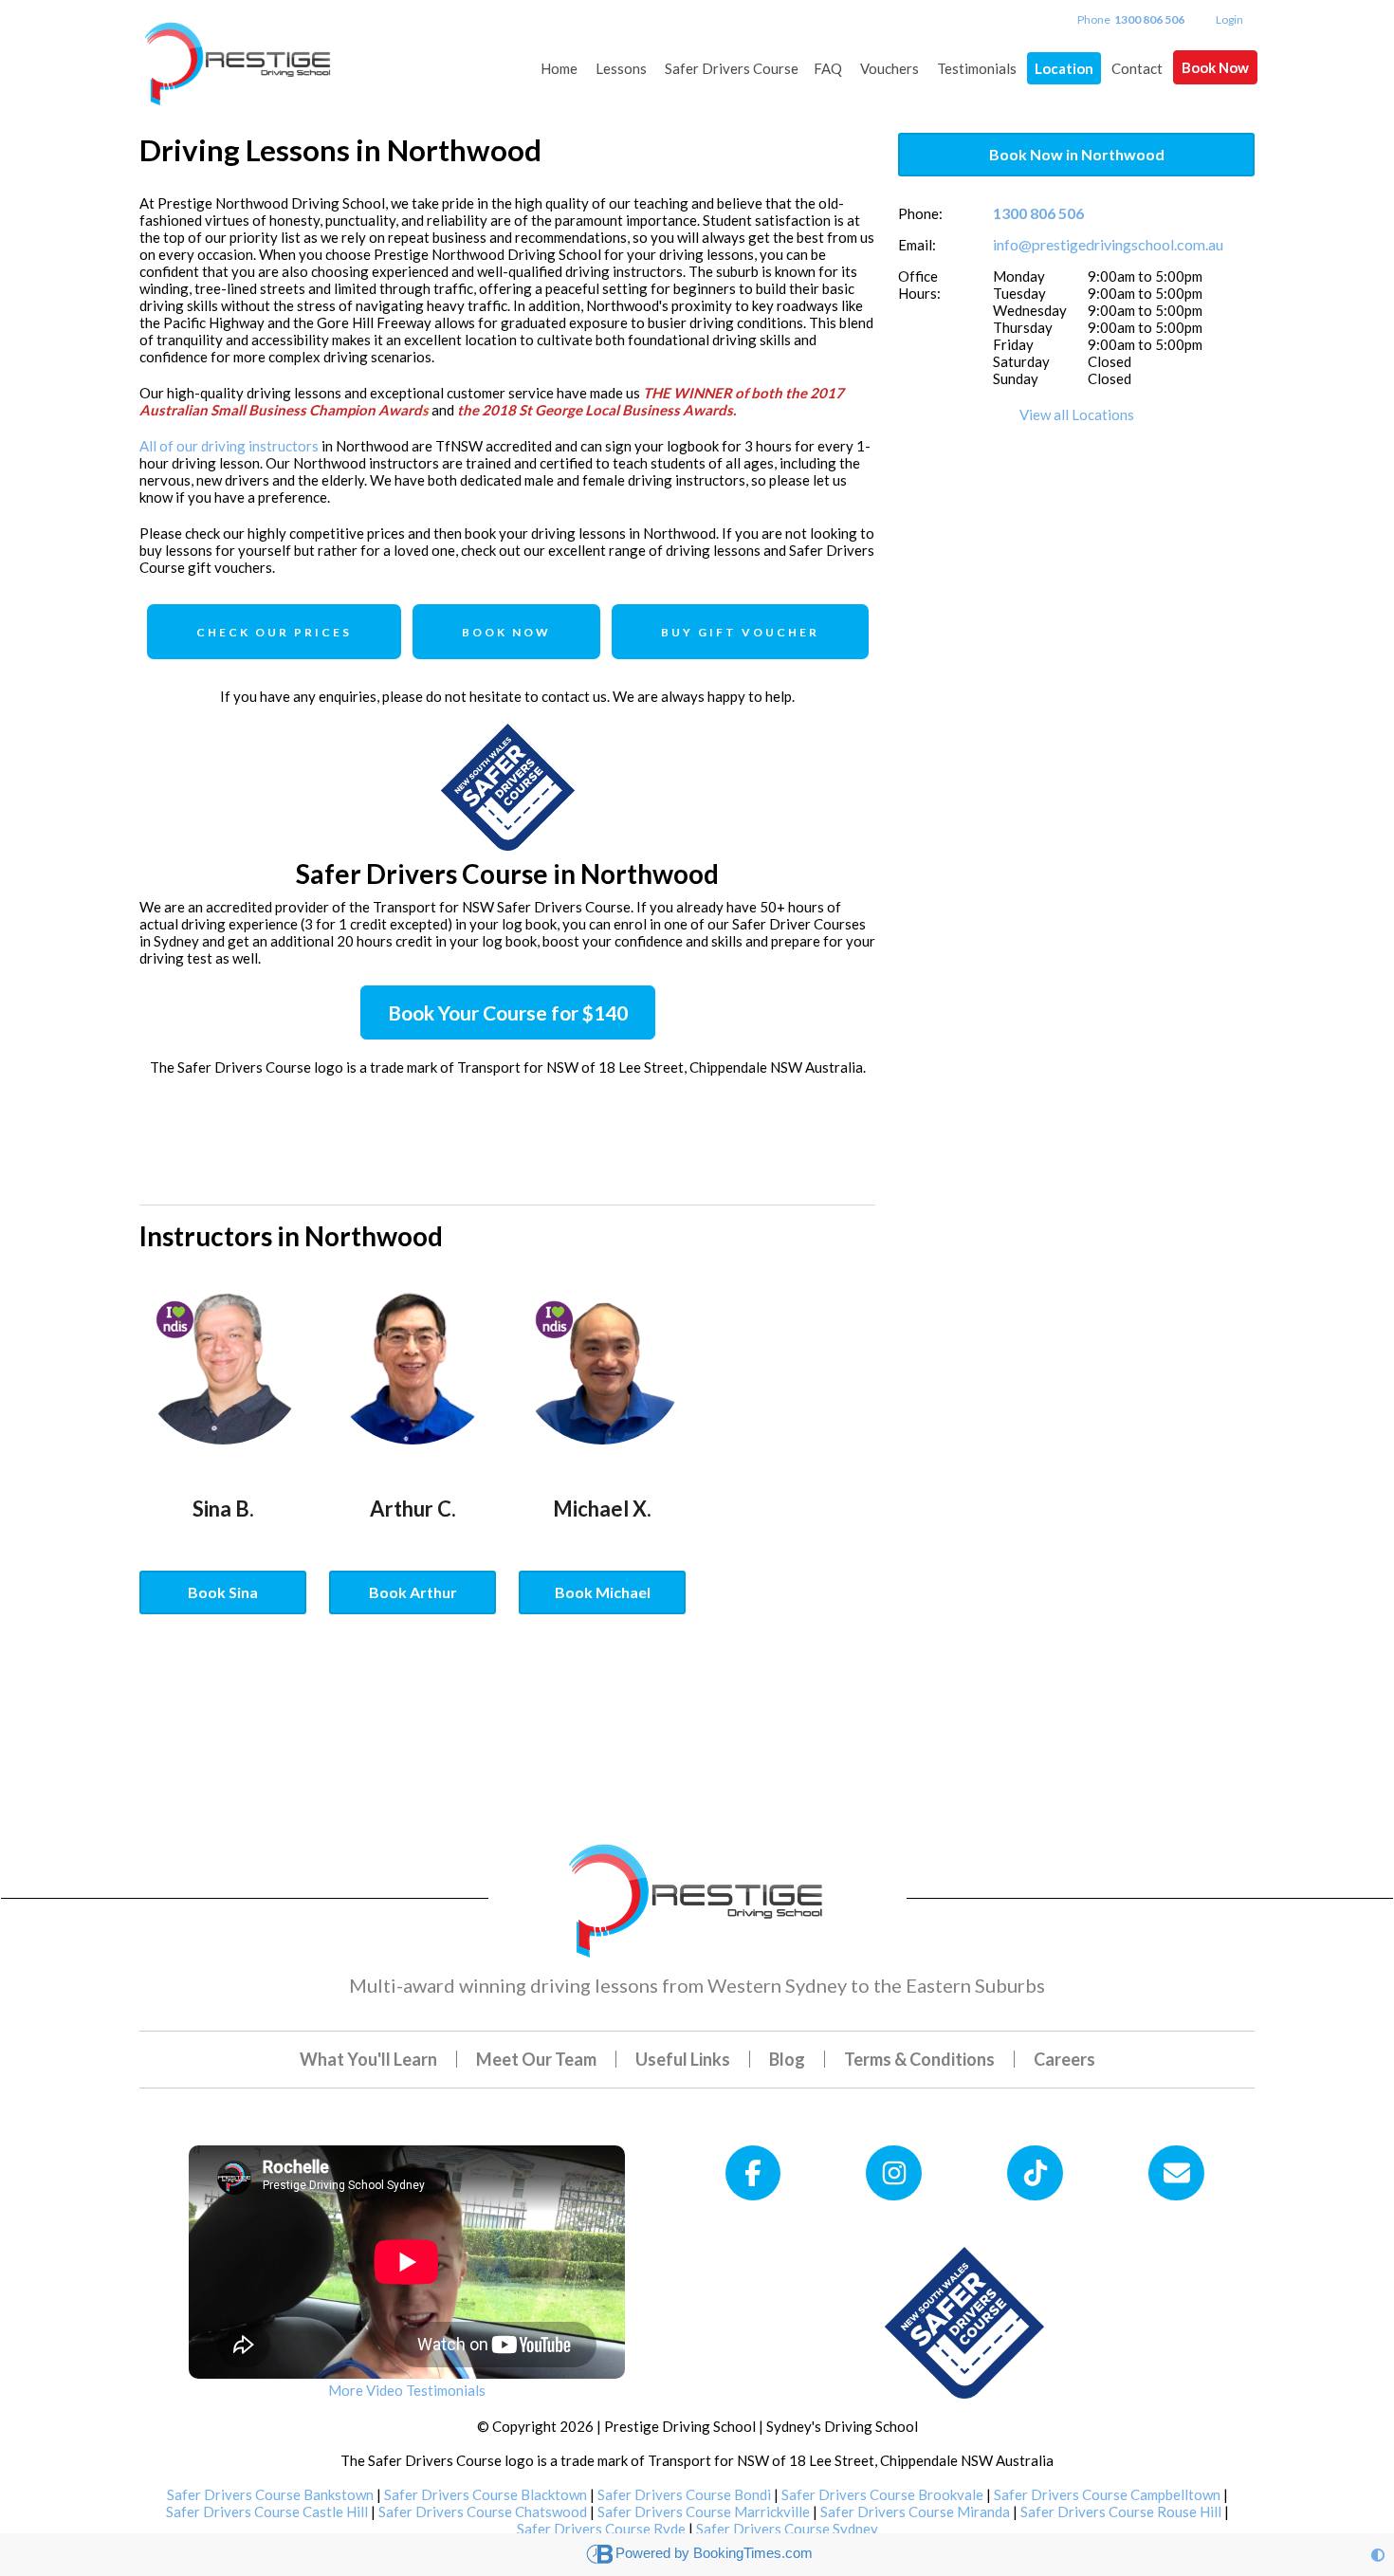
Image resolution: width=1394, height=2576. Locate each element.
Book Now (1215, 67)
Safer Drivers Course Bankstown (270, 2494)
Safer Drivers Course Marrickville (704, 2512)
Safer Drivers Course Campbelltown (1107, 2494)
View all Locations (1077, 414)
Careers (1064, 2059)
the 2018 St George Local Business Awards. (596, 410)
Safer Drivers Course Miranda (915, 2512)
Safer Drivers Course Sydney (787, 2529)
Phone (1131, 19)
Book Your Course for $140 (508, 1012)
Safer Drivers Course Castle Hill (267, 2512)
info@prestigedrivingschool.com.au (1108, 244)
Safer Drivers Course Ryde (601, 2529)
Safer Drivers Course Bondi (684, 2494)
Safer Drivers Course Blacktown (486, 2494)
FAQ (828, 68)
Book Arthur (413, 1592)
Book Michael (603, 1592)
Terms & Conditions (919, 2059)
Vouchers (890, 68)
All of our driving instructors (229, 446)
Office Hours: (919, 285)
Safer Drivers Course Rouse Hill (1121, 2512)
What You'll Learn (368, 2059)
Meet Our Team (536, 2059)
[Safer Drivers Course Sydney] (964, 2321)
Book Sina (223, 1592)
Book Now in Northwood (1077, 154)
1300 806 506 (1038, 213)
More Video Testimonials (407, 2390)
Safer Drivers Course (732, 68)
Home (559, 68)
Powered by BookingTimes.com (714, 2553)
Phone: (920, 213)
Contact (1137, 68)
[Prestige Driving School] (239, 55)
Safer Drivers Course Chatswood (483, 2512)
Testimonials (977, 68)
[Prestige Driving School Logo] (697, 1896)
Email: (917, 245)
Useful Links (683, 2059)
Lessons (621, 68)
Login (1229, 19)
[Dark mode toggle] (1378, 2555)
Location (1064, 68)
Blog (787, 2059)
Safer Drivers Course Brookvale (882, 2494)
